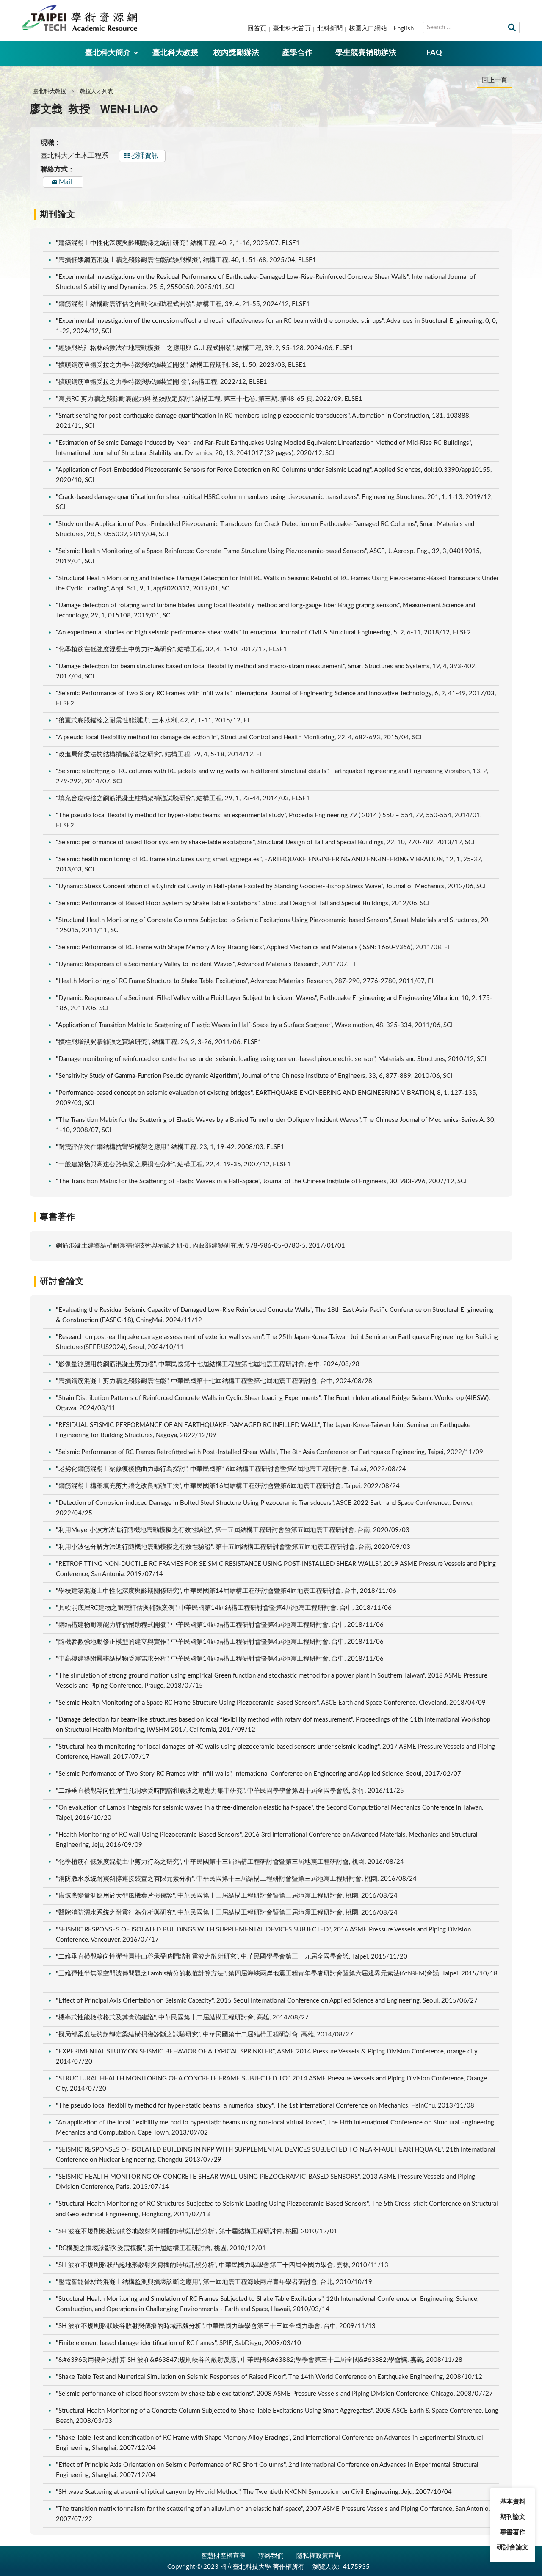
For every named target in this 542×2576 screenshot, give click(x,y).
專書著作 (513, 2532)
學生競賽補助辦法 (366, 53)
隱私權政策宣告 (319, 2556)
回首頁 (257, 29)
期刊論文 (513, 2517)
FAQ (434, 53)
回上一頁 (495, 80)
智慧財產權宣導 (223, 2556)
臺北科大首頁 (292, 29)
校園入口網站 (368, 29)
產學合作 (297, 53)
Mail (65, 182)
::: (5, 7)
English (404, 29)
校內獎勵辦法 (236, 53)
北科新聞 (330, 29)
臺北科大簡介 (108, 53)
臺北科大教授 (175, 53)
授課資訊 (145, 156)
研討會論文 (513, 2547)
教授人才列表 (97, 92)
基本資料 (513, 2502)
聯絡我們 (271, 2556)
